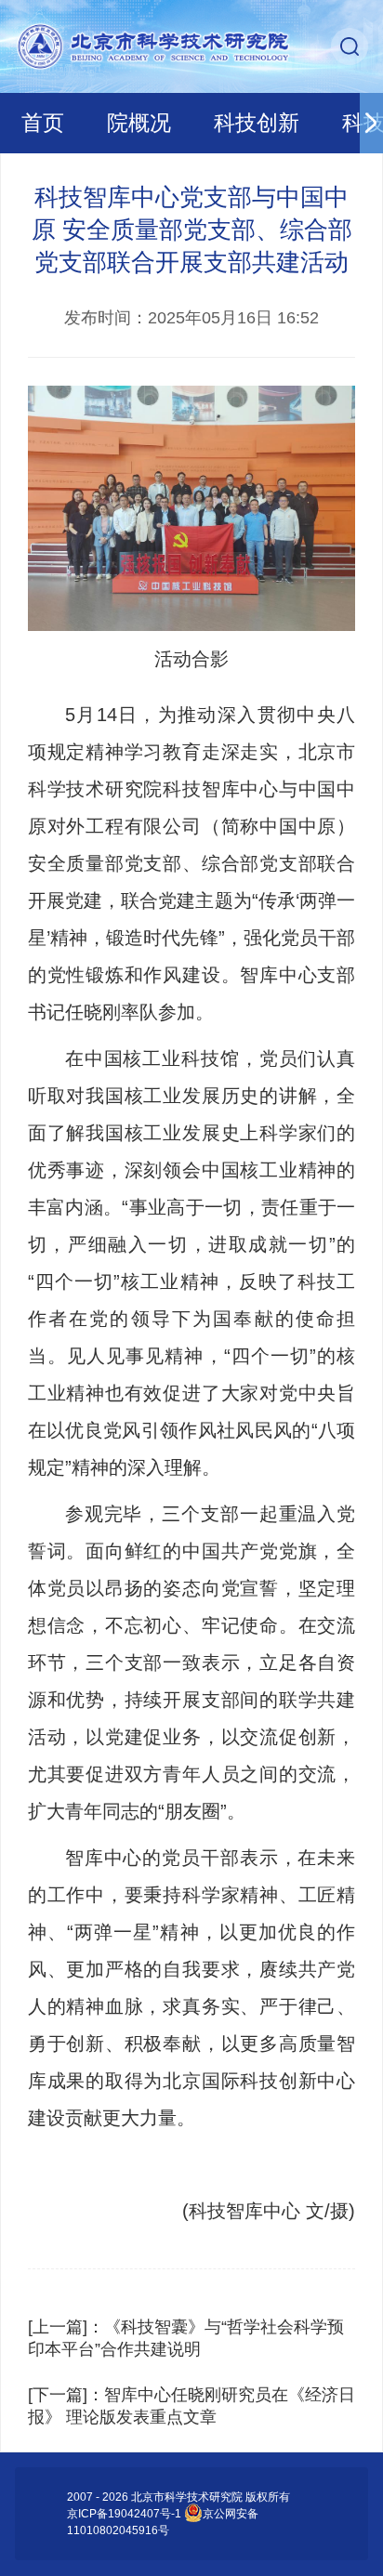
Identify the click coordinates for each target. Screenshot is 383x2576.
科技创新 (257, 123)
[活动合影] (191, 508)
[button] (371, 123)
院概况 (139, 123)
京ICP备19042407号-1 (124, 2514)
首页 (43, 123)
